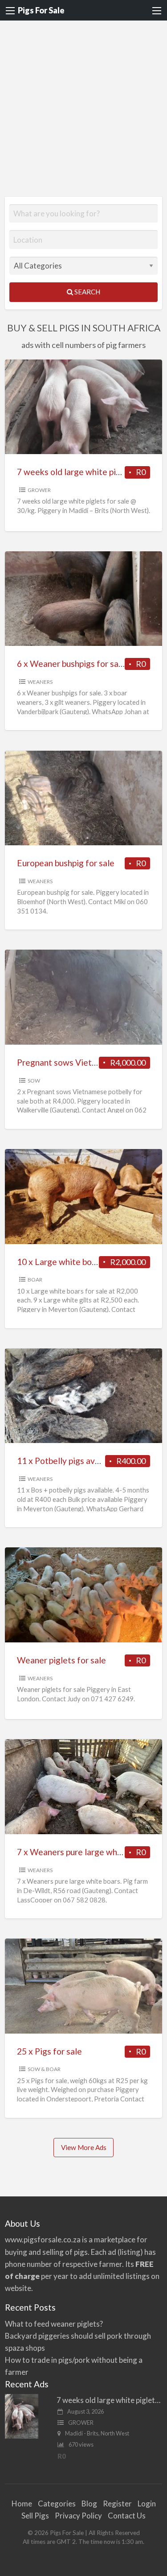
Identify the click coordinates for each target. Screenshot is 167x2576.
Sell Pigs (35, 2516)
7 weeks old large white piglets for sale (92, 472)
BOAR (35, 1280)
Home (22, 2504)
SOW (34, 1081)
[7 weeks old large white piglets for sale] (22, 2415)
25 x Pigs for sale (49, 2051)
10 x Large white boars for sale (75, 1262)
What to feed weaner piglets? (54, 2324)
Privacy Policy (78, 2516)
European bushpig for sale (66, 863)
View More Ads (84, 2147)
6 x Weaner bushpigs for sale (71, 664)
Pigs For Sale (41, 10)
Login (147, 2504)
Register (117, 2504)
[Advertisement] (83, 109)
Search (87, 292)
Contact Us (127, 2516)
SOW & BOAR (44, 2069)
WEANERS (40, 682)
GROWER (39, 490)
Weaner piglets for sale (61, 1660)
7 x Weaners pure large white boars (84, 1852)
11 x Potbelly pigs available (68, 1461)
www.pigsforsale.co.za (43, 2239)
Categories (57, 2504)
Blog (89, 2504)
